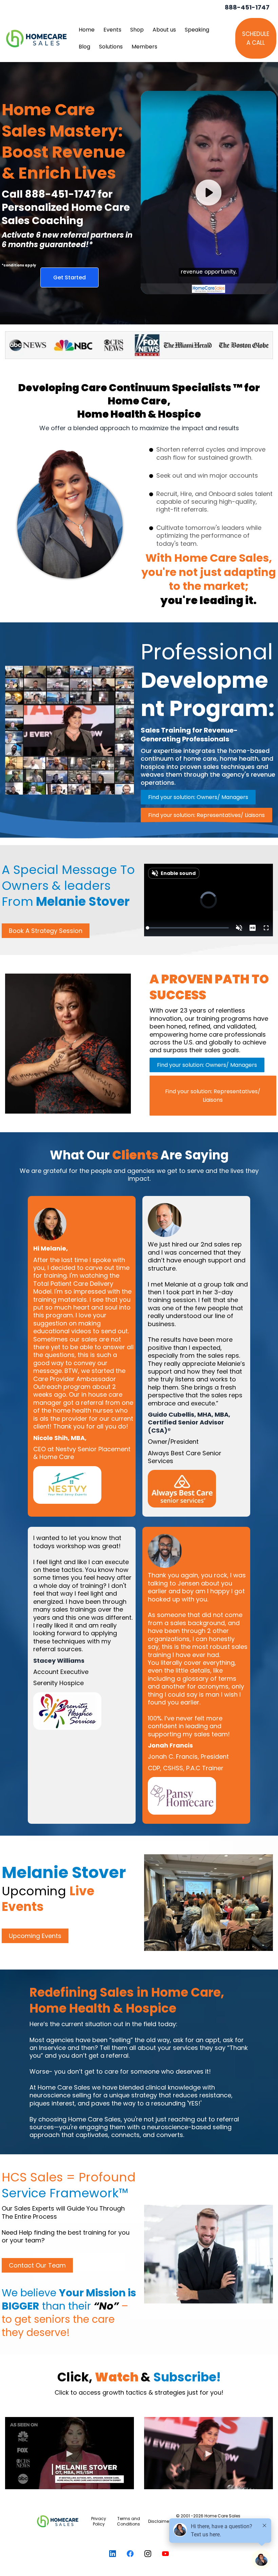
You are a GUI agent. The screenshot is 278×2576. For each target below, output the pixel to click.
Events (112, 30)
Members (144, 47)
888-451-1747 (247, 7)
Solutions (111, 47)
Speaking (197, 30)
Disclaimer (159, 2521)
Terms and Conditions (128, 2521)
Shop (137, 30)
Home (87, 30)
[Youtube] (165, 2554)
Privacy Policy (99, 2521)
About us (164, 30)
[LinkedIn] (113, 2554)
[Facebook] (130, 2554)
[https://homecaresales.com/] (58, 2521)
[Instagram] (148, 2554)
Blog (84, 47)
